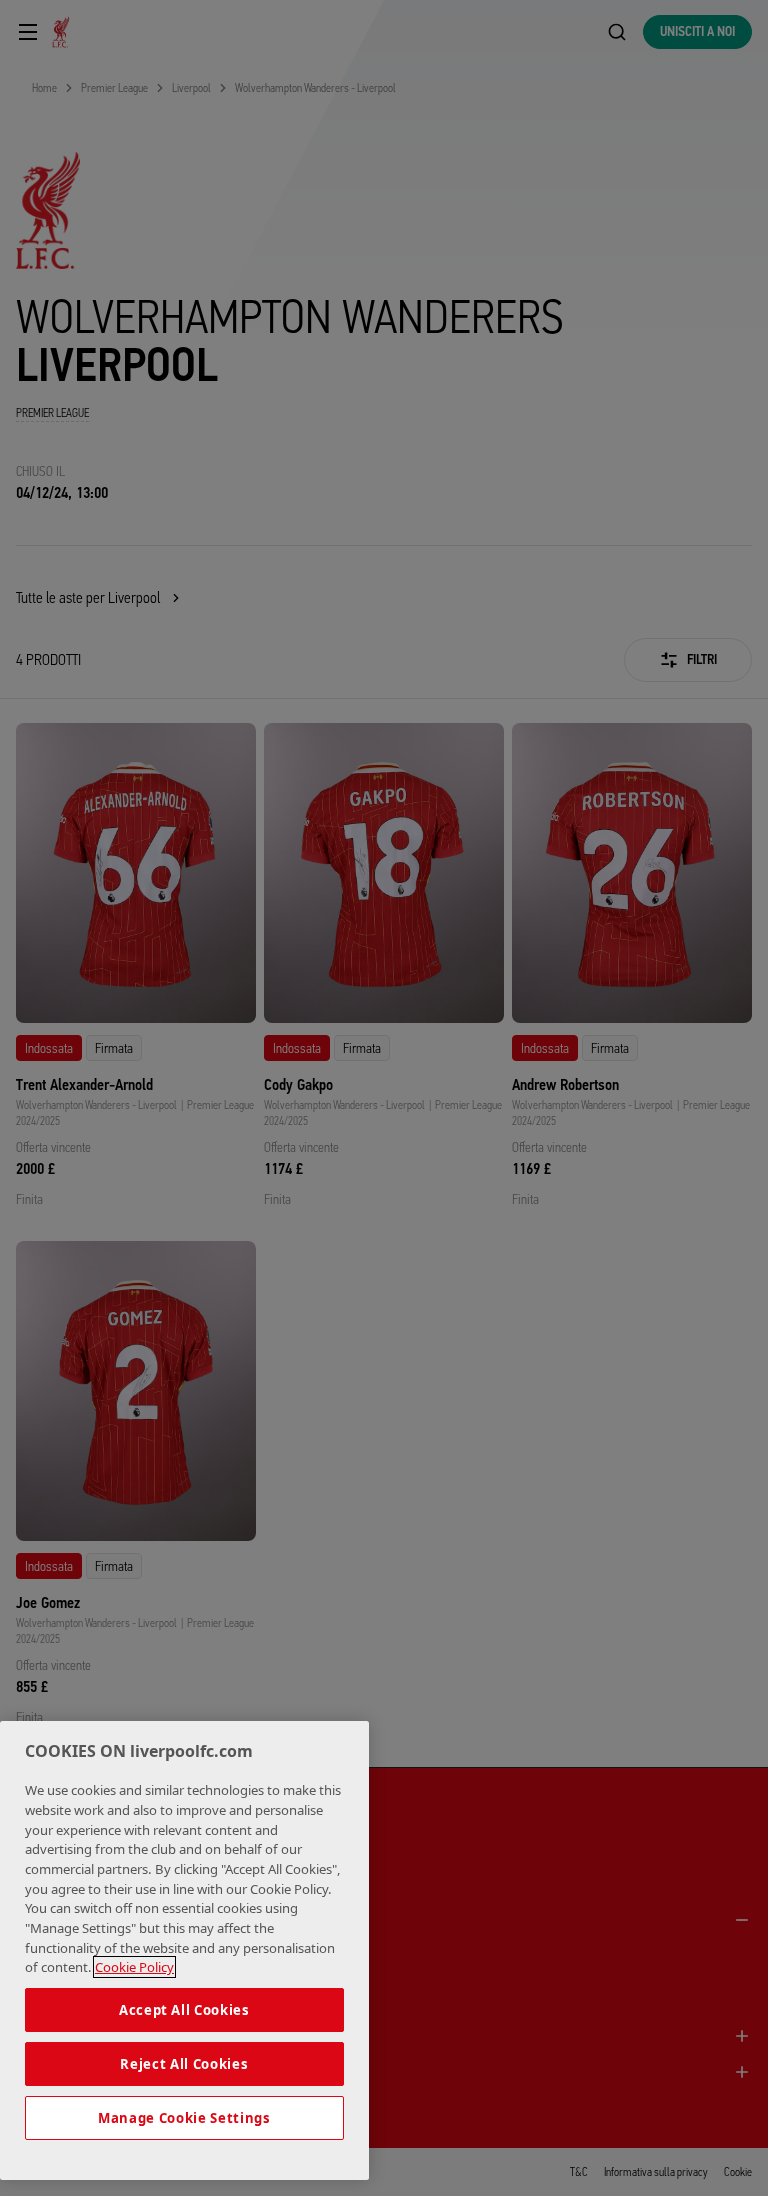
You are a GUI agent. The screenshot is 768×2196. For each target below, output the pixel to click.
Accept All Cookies (184, 2010)
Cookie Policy (134, 1967)
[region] (184, 1950)
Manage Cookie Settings (184, 2118)
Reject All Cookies (184, 2064)
